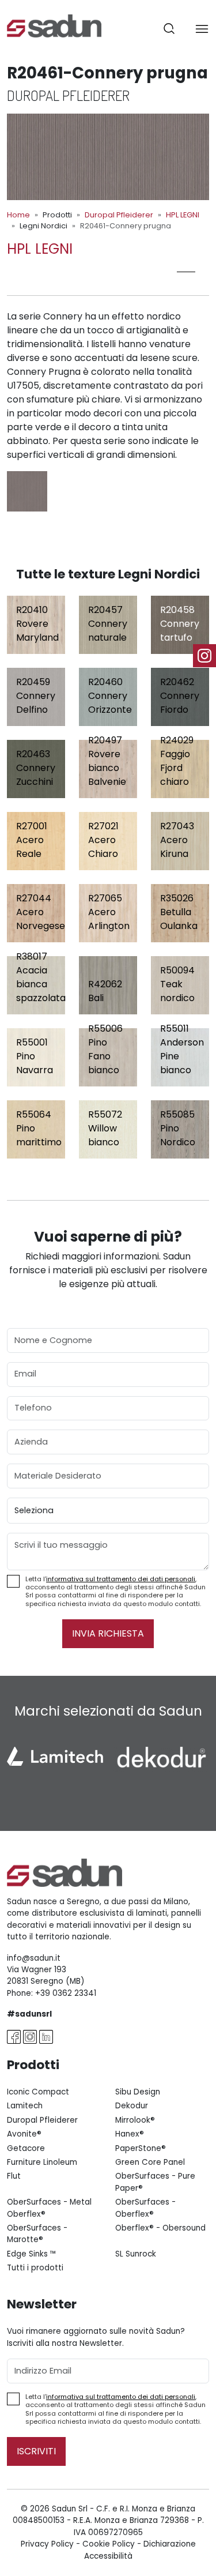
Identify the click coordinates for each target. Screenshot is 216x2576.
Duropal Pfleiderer (119, 215)
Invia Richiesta (108, 1633)
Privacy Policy (47, 2544)
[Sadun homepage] (54, 25)
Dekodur (132, 2106)
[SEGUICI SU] (204, 656)
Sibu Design (138, 2092)
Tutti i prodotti (35, 2268)
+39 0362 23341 (66, 1993)
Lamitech (25, 2106)
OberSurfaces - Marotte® (37, 2234)
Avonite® (24, 2134)
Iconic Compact (38, 2092)
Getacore (26, 2148)
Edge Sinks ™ (32, 2254)
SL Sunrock (136, 2254)
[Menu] (202, 29)
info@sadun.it (34, 1958)
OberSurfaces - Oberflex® (145, 2208)
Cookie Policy (109, 2544)
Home (18, 215)
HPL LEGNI (183, 215)
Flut (14, 2176)
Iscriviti (36, 2451)
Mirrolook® (135, 2120)
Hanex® (130, 2134)
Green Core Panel (150, 2162)
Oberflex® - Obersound (160, 2228)
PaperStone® (141, 2148)
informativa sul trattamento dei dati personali (121, 1579)
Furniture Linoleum (42, 2162)
